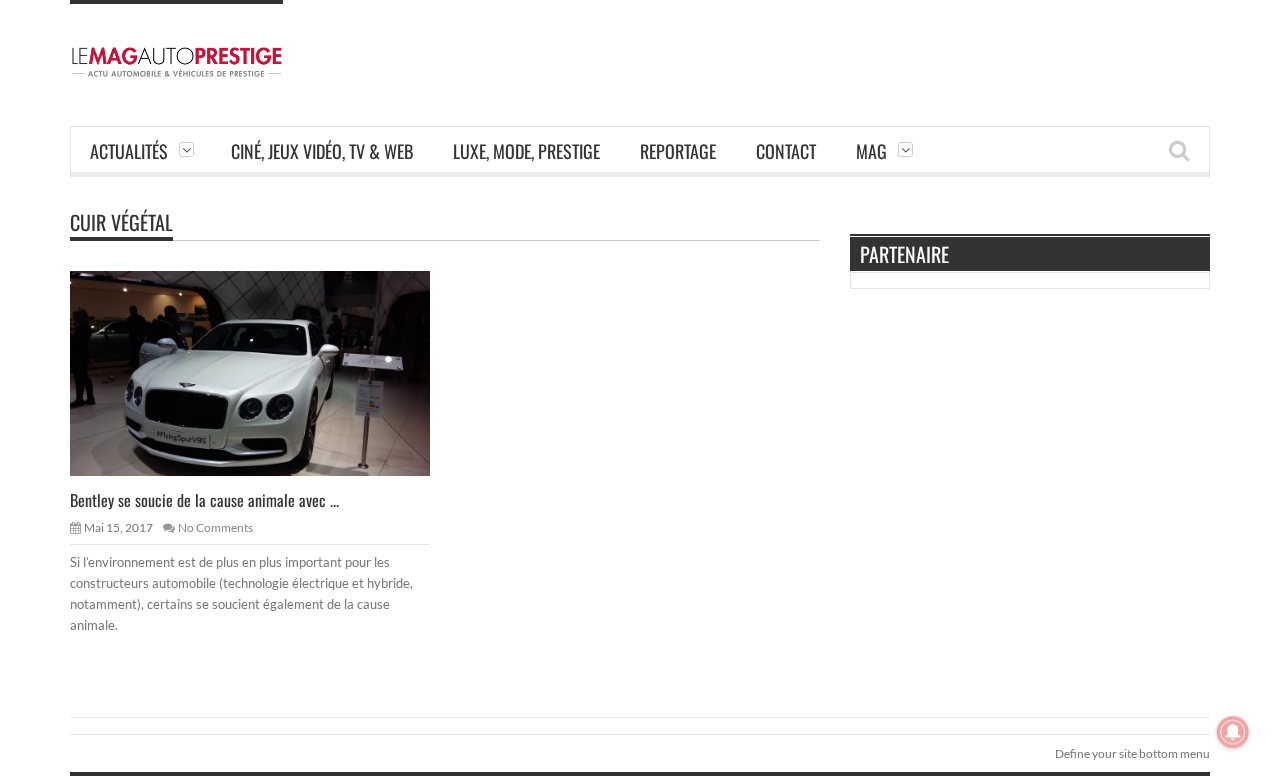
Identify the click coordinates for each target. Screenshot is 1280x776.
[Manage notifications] (1233, 732)
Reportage (678, 151)
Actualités (129, 151)
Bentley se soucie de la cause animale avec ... (204, 500)
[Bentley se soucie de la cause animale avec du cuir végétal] (266, 372)
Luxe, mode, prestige (526, 151)
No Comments (215, 527)
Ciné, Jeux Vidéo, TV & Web (322, 151)
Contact (786, 151)
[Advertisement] (846, 45)
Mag (871, 151)
